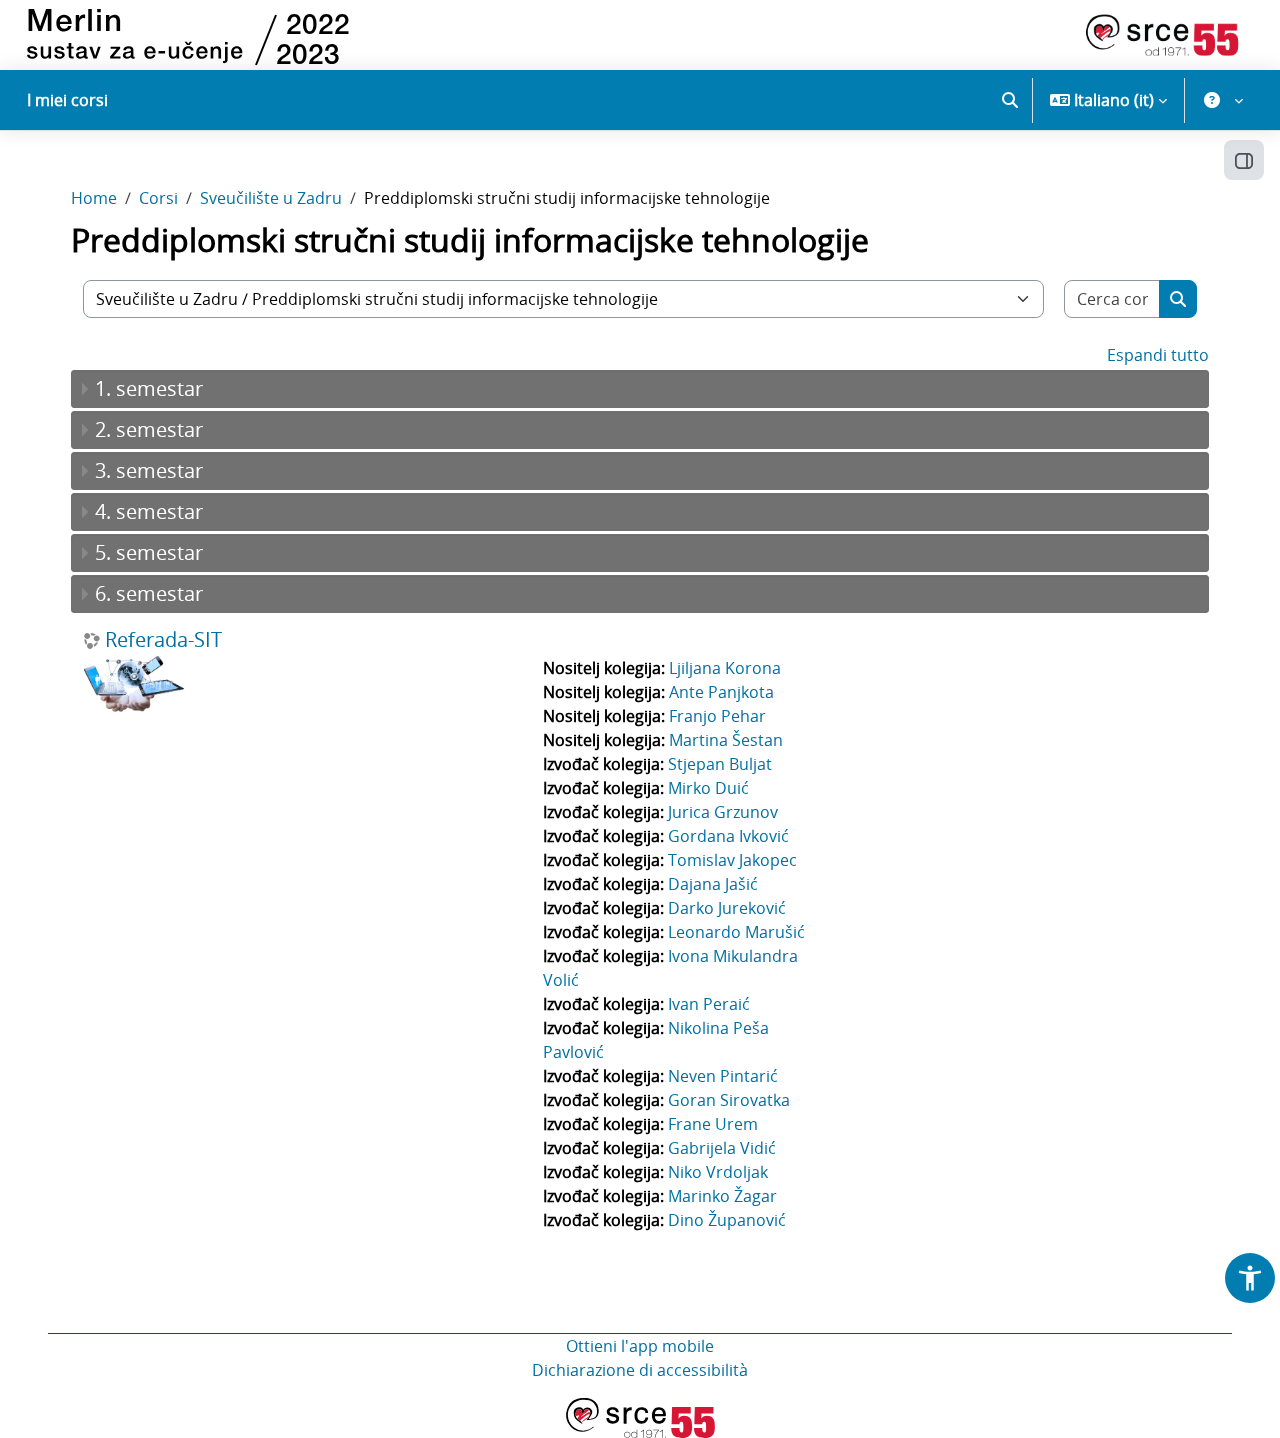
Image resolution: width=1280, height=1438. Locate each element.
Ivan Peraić (709, 1004)
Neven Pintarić (723, 1076)
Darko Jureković (727, 908)
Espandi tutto (1158, 355)
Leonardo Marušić (736, 932)
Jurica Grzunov (723, 812)
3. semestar (149, 470)
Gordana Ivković (728, 836)
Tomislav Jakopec (732, 860)
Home (94, 198)
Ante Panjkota (721, 692)
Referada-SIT (163, 640)
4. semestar (149, 511)
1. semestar (149, 388)
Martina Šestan (726, 740)
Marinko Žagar (722, 1196)
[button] (1010, 100)
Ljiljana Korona (725, 668)
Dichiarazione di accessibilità (640, 1370)
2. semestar (149, 429)
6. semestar (149, 593)
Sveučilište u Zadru (271, 198)
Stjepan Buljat (720, 764)
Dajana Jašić (713, 884)
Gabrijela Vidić (722, 1148)
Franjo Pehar (717, 716)
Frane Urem (713, 1124)
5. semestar (149, 552)
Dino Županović (727, 1220)
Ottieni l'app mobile (640, 1346)
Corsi (158, 198)
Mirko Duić (708, 788)
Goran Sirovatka (729, 1100)
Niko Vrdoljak (718, 1172)
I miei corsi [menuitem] (67, 100)
